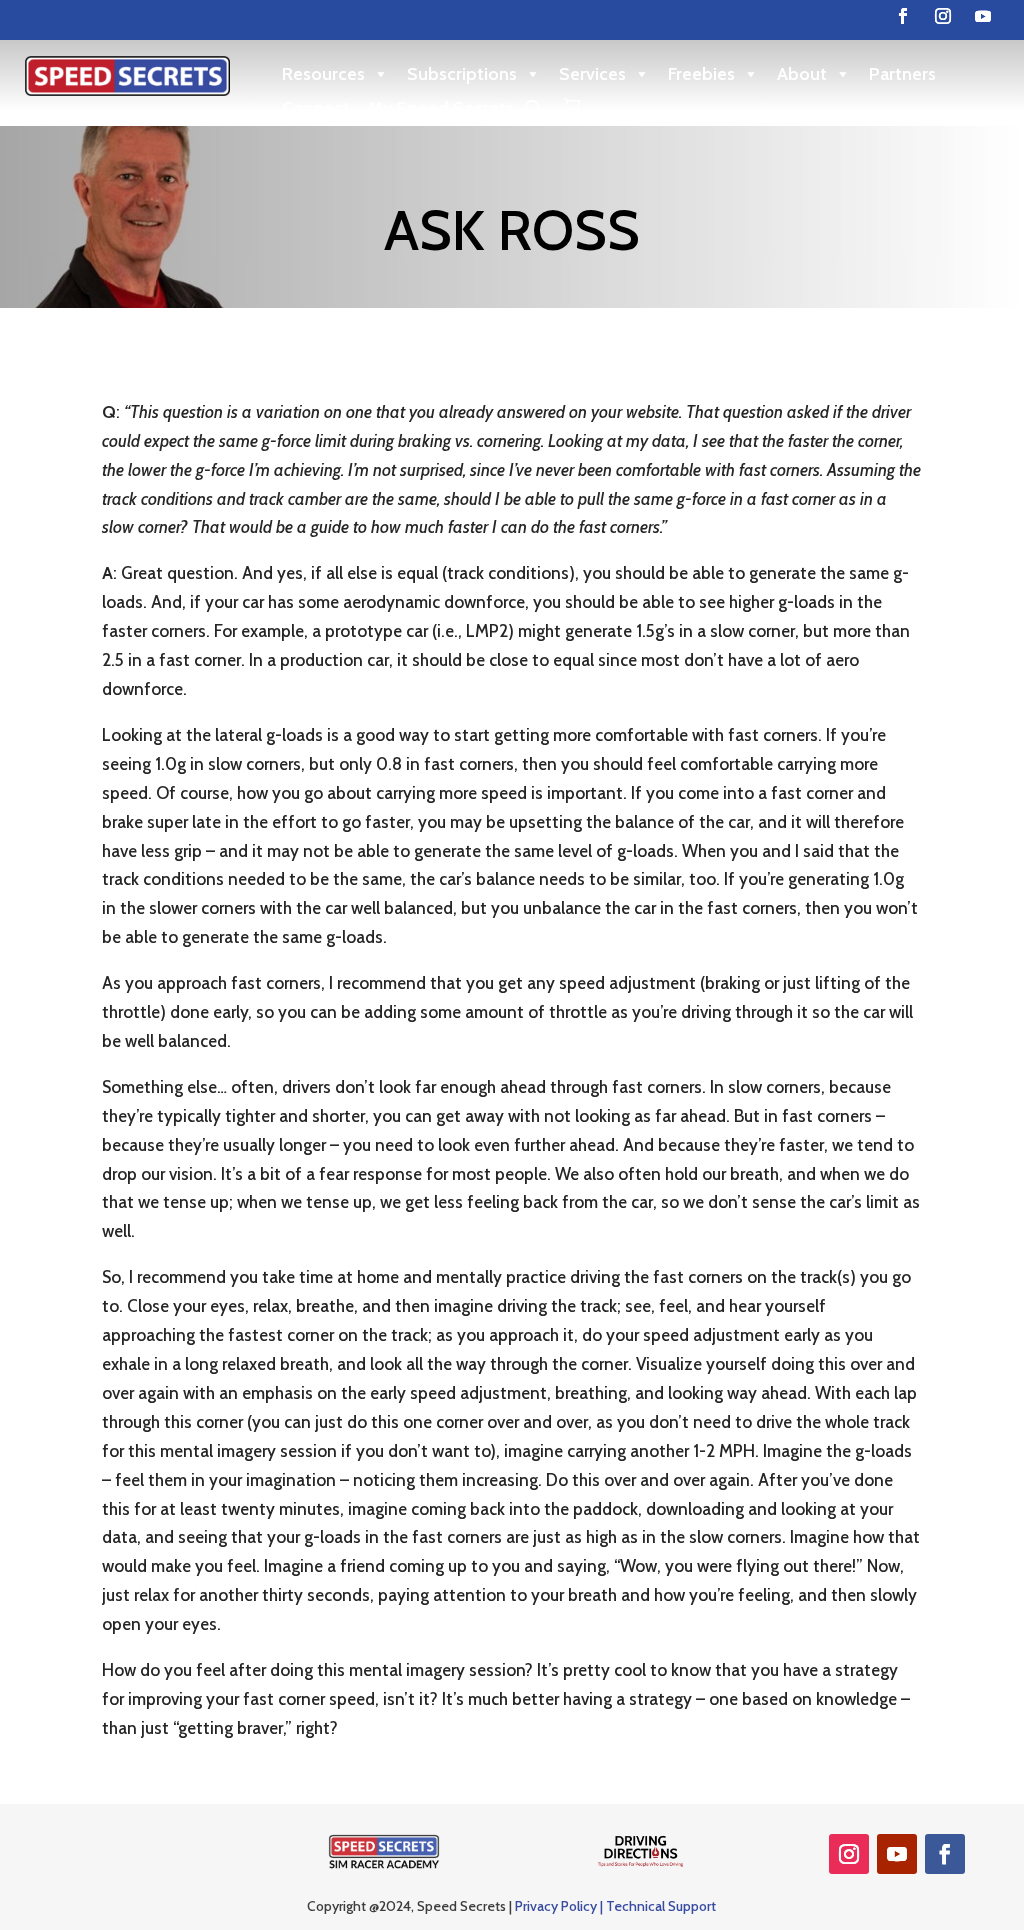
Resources (323, 74)
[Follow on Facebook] (903, 16)
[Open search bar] (534, 108)
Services (592, 74)
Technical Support (661, 1906)
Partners (902, 74)
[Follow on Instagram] (943, 16)
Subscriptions (462, 74)
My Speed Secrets (441, 108)
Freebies (701, 74)
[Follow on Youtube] (983, 16)
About (802, 74)
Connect (316, 108)
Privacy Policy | (560, 1906)
